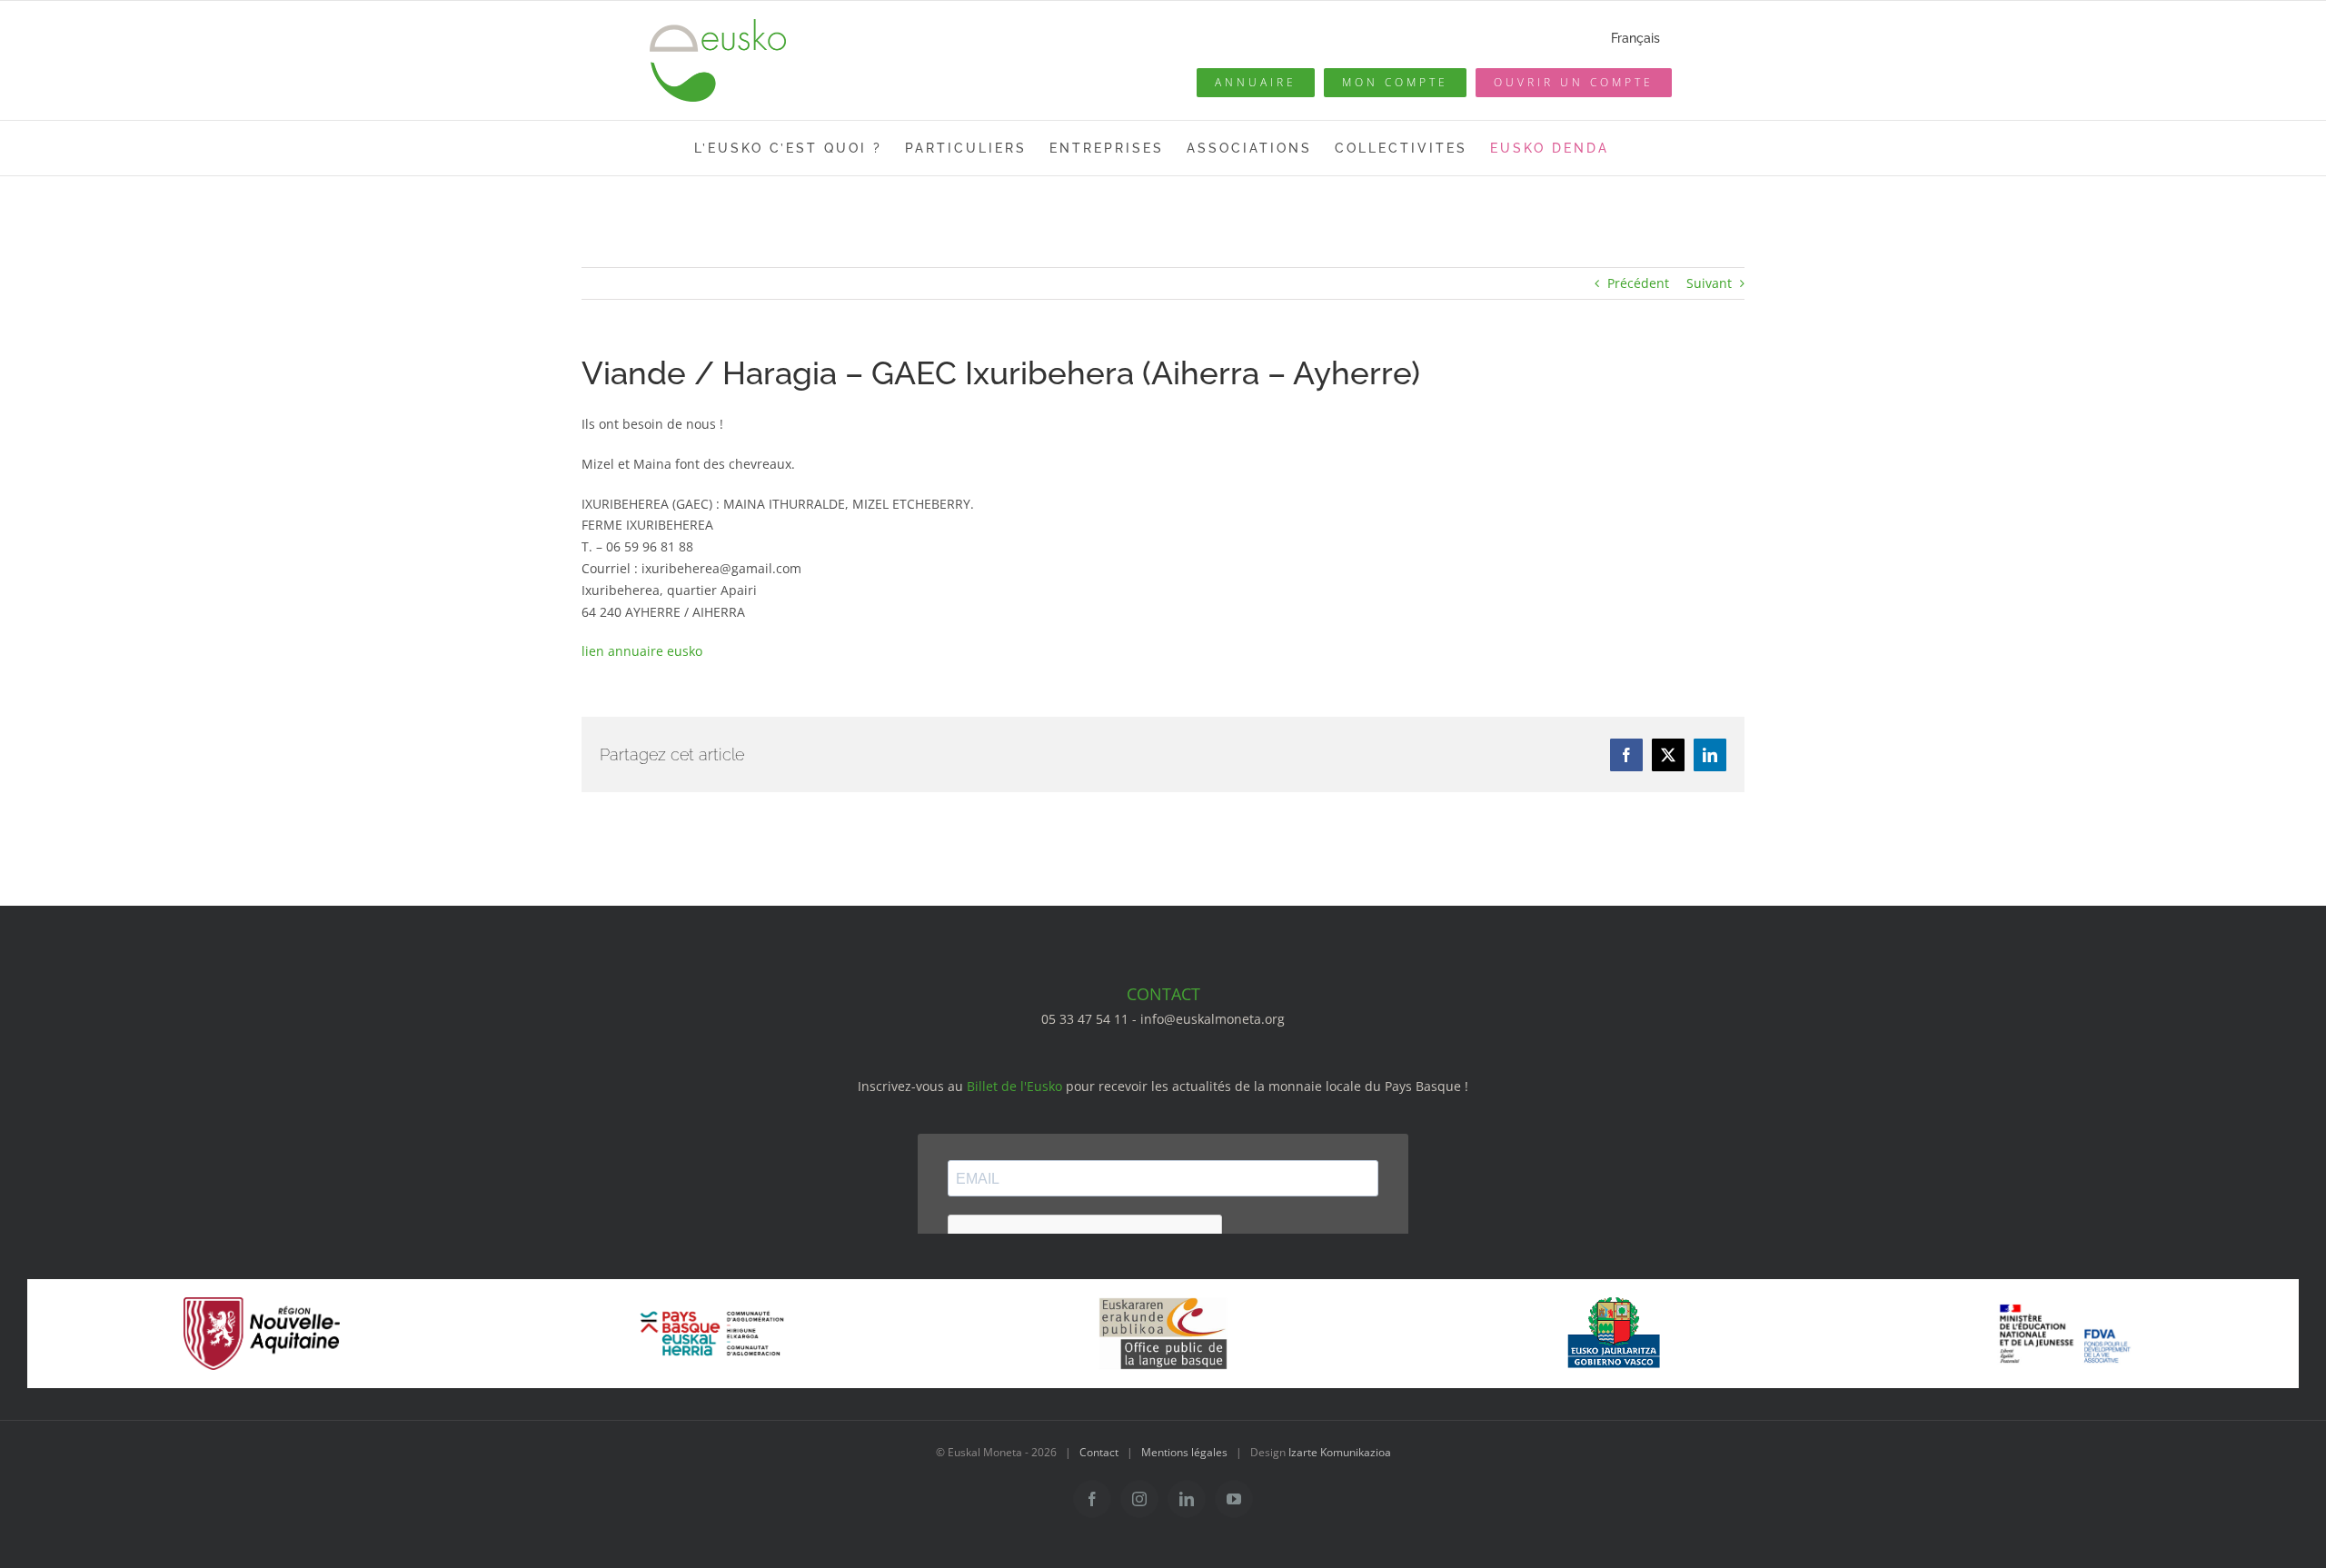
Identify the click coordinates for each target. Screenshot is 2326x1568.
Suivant (1709, 283)
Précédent (1638, 283)
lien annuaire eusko (642, 651)
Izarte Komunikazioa (1340, 1452)
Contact (1099, 1452)
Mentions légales (1184, 1452)
